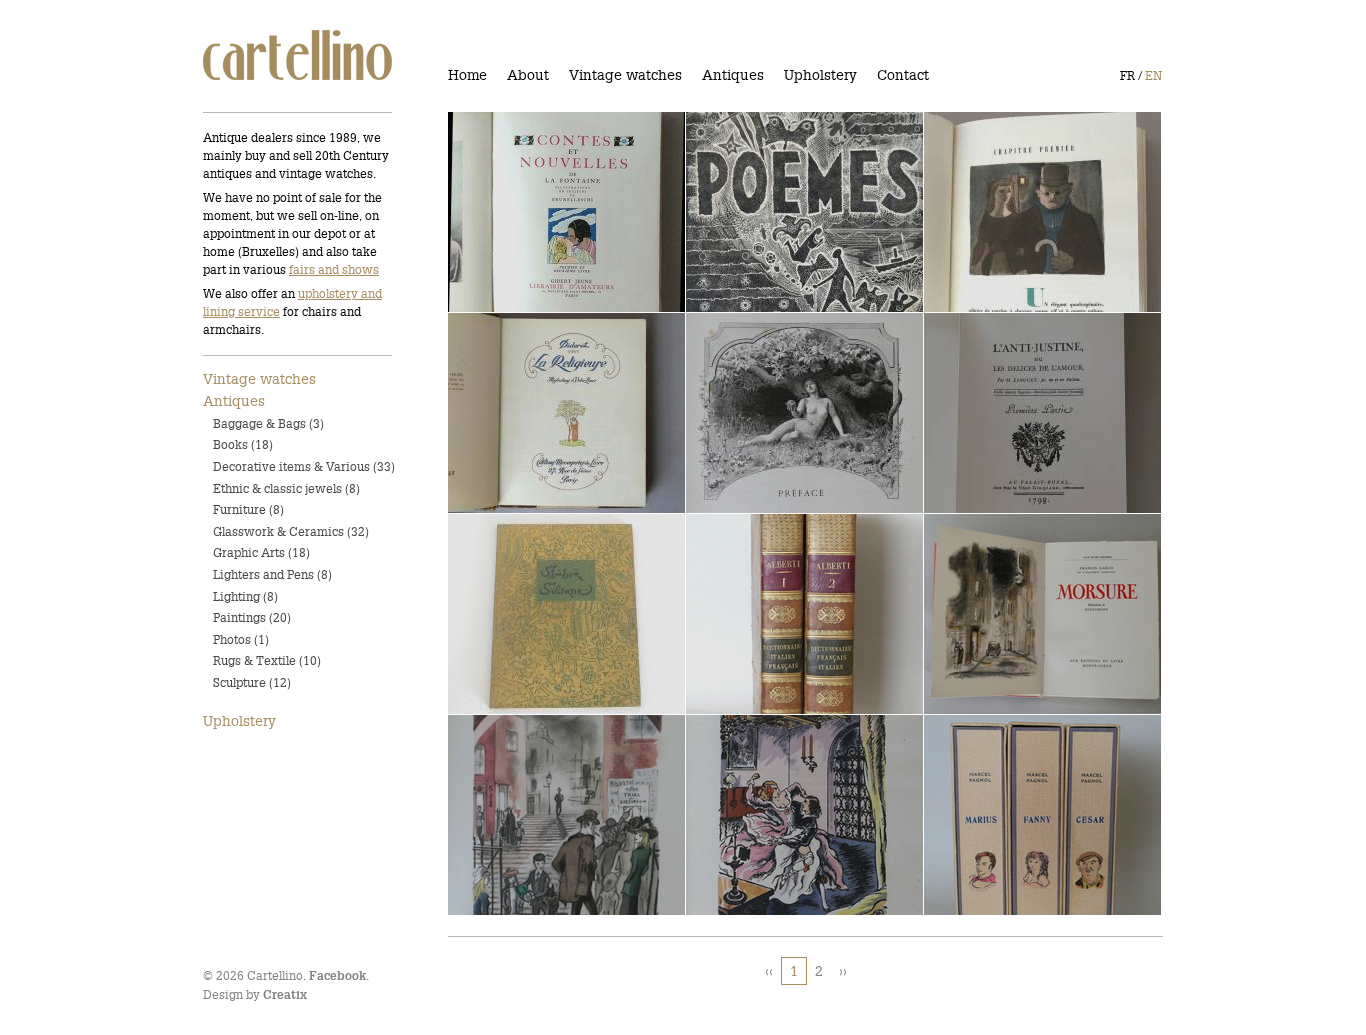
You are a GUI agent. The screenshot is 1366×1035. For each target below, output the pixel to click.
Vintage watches (625, 75)
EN (1153, 75)
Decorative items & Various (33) (304, 466)
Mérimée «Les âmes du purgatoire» (778, 815)
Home (467, 75)
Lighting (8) (245, 596)
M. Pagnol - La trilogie (1013, 816)
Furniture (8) (248, 509)
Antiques (733, 75)
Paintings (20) (252, 617)
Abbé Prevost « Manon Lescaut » (778, 413)
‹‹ (769, 971)
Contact (903, 75)
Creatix (285, 995)
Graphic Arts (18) (261, 552)
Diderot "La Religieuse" (539, 414)
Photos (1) (241, 639)
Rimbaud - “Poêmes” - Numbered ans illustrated (786, 212)
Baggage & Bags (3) (268, 423)
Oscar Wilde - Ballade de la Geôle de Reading (553, 815)
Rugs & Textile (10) (267, 660)
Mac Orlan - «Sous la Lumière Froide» (1008, 212)
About (528, 75)
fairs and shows (334, 269)
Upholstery (820, 75)
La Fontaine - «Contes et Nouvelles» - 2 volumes (546, 212)
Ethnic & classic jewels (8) (286, 488)
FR (1127, 75)
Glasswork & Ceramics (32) (291, 531)
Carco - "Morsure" (996, 615)
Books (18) (243, 444)
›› (843, 971)
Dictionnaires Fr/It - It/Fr (782, 615)
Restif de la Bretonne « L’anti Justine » (1015, 413)
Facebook (337, 976)
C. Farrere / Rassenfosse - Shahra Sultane (548, 614)
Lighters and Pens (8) (272, 574)
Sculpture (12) (252, 682)
